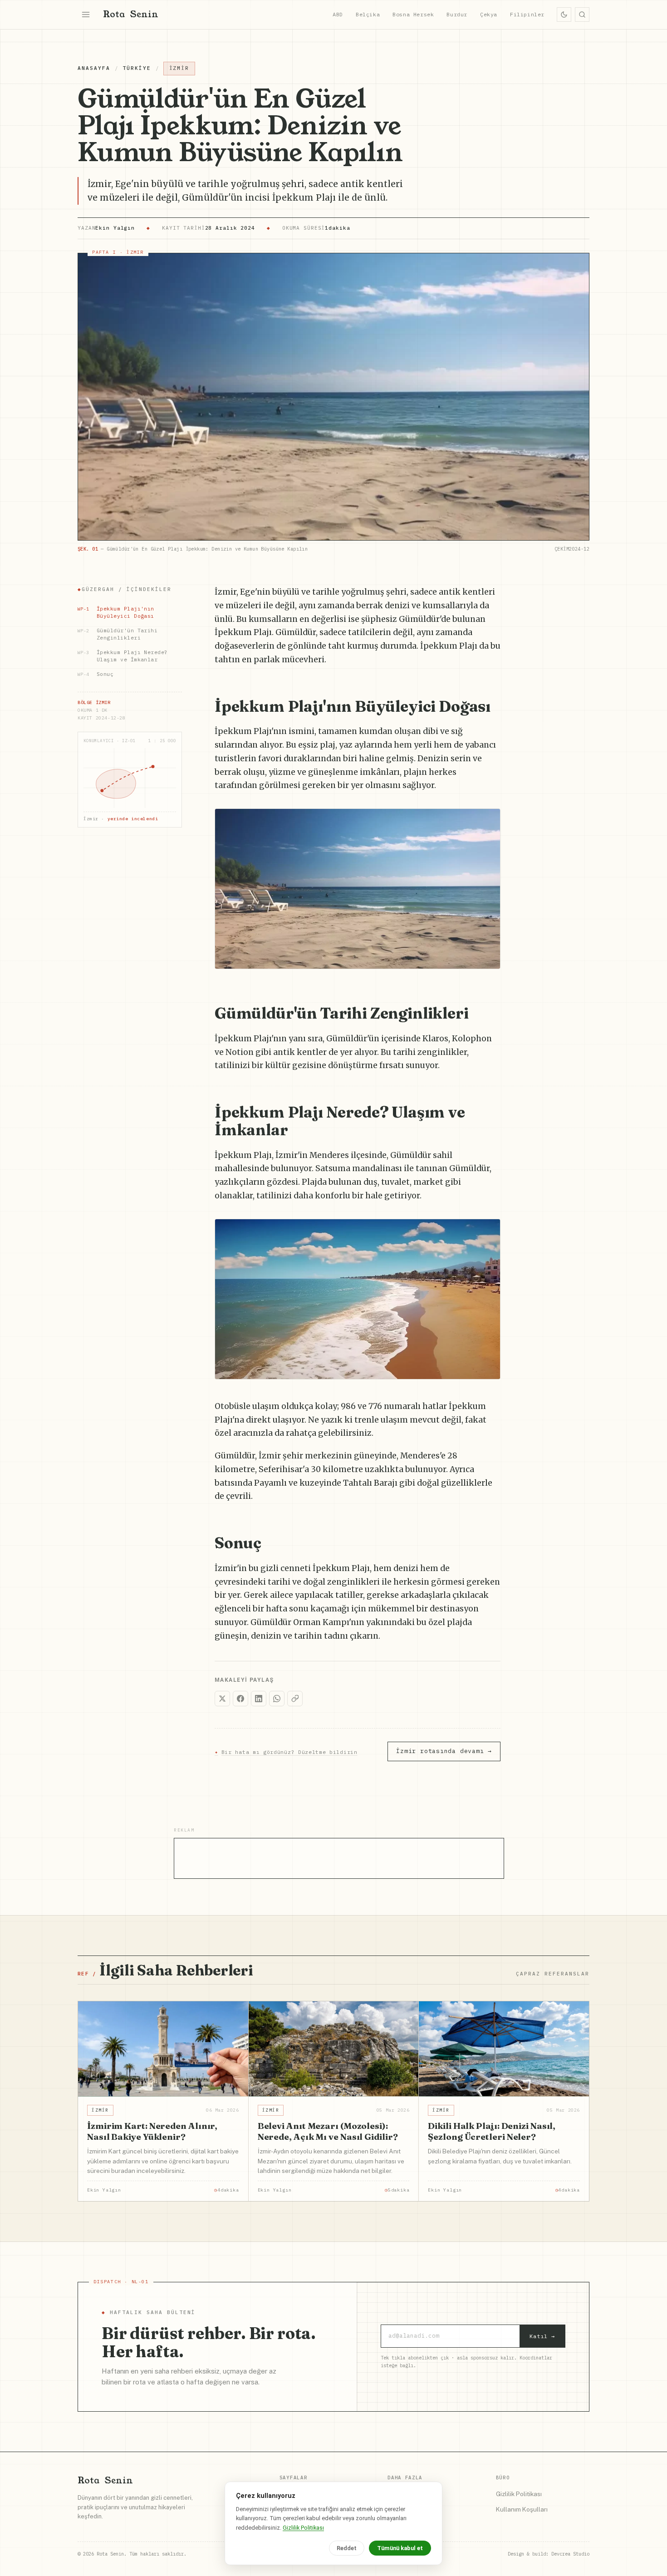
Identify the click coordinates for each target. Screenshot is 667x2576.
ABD (338, 14)
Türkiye (137, 68)
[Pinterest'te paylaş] (489, 820)
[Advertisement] (339, 1859)
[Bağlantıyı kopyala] (295, 1699)
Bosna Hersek (413, 14)
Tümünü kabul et (400, 2548)
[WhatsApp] (277, 1699)
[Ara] (582, 15)
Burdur (457, 14)
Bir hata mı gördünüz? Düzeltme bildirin (286, 1752)
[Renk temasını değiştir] (564, 15)
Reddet (347, 2548)
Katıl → (542, 2336)
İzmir (179, 68)
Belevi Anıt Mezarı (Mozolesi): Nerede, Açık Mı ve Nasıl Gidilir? (328, 2131)
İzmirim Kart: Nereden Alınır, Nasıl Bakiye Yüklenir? (152, 2131)
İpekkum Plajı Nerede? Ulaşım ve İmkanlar (123, 656)
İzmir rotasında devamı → (444, 1751)
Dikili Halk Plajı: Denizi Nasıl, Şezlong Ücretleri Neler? (492, 2131)
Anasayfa (94, 68)
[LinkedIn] (259, 1699)
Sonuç (96, 674)
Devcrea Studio (570, 2554)
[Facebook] (240, 1699)
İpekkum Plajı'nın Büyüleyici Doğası (116, 612)
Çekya (489, 14)
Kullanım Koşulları (522, 2509)
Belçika (368, 14)
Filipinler (527, 14)
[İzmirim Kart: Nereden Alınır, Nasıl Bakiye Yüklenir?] (163, 2049)
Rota (131, 14)
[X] (222, 1699)
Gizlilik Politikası (519, 2494)
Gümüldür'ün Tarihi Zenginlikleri (118, 634)
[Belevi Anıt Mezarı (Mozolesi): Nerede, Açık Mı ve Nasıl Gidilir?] (334, 2049)
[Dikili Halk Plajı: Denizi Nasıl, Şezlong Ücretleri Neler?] (504, 2049)
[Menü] (86, 15)
